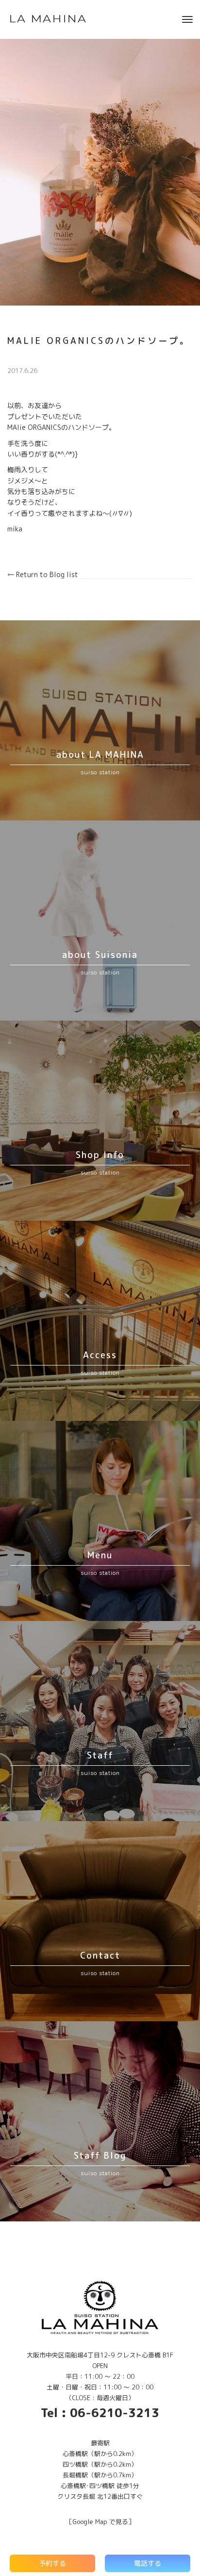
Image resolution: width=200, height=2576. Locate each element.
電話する (148, 2563)
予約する (52, 2563)
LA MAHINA (48, 19)
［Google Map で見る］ (100, 2522)
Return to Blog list (46, 574)
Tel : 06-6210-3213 (100, 2413)
